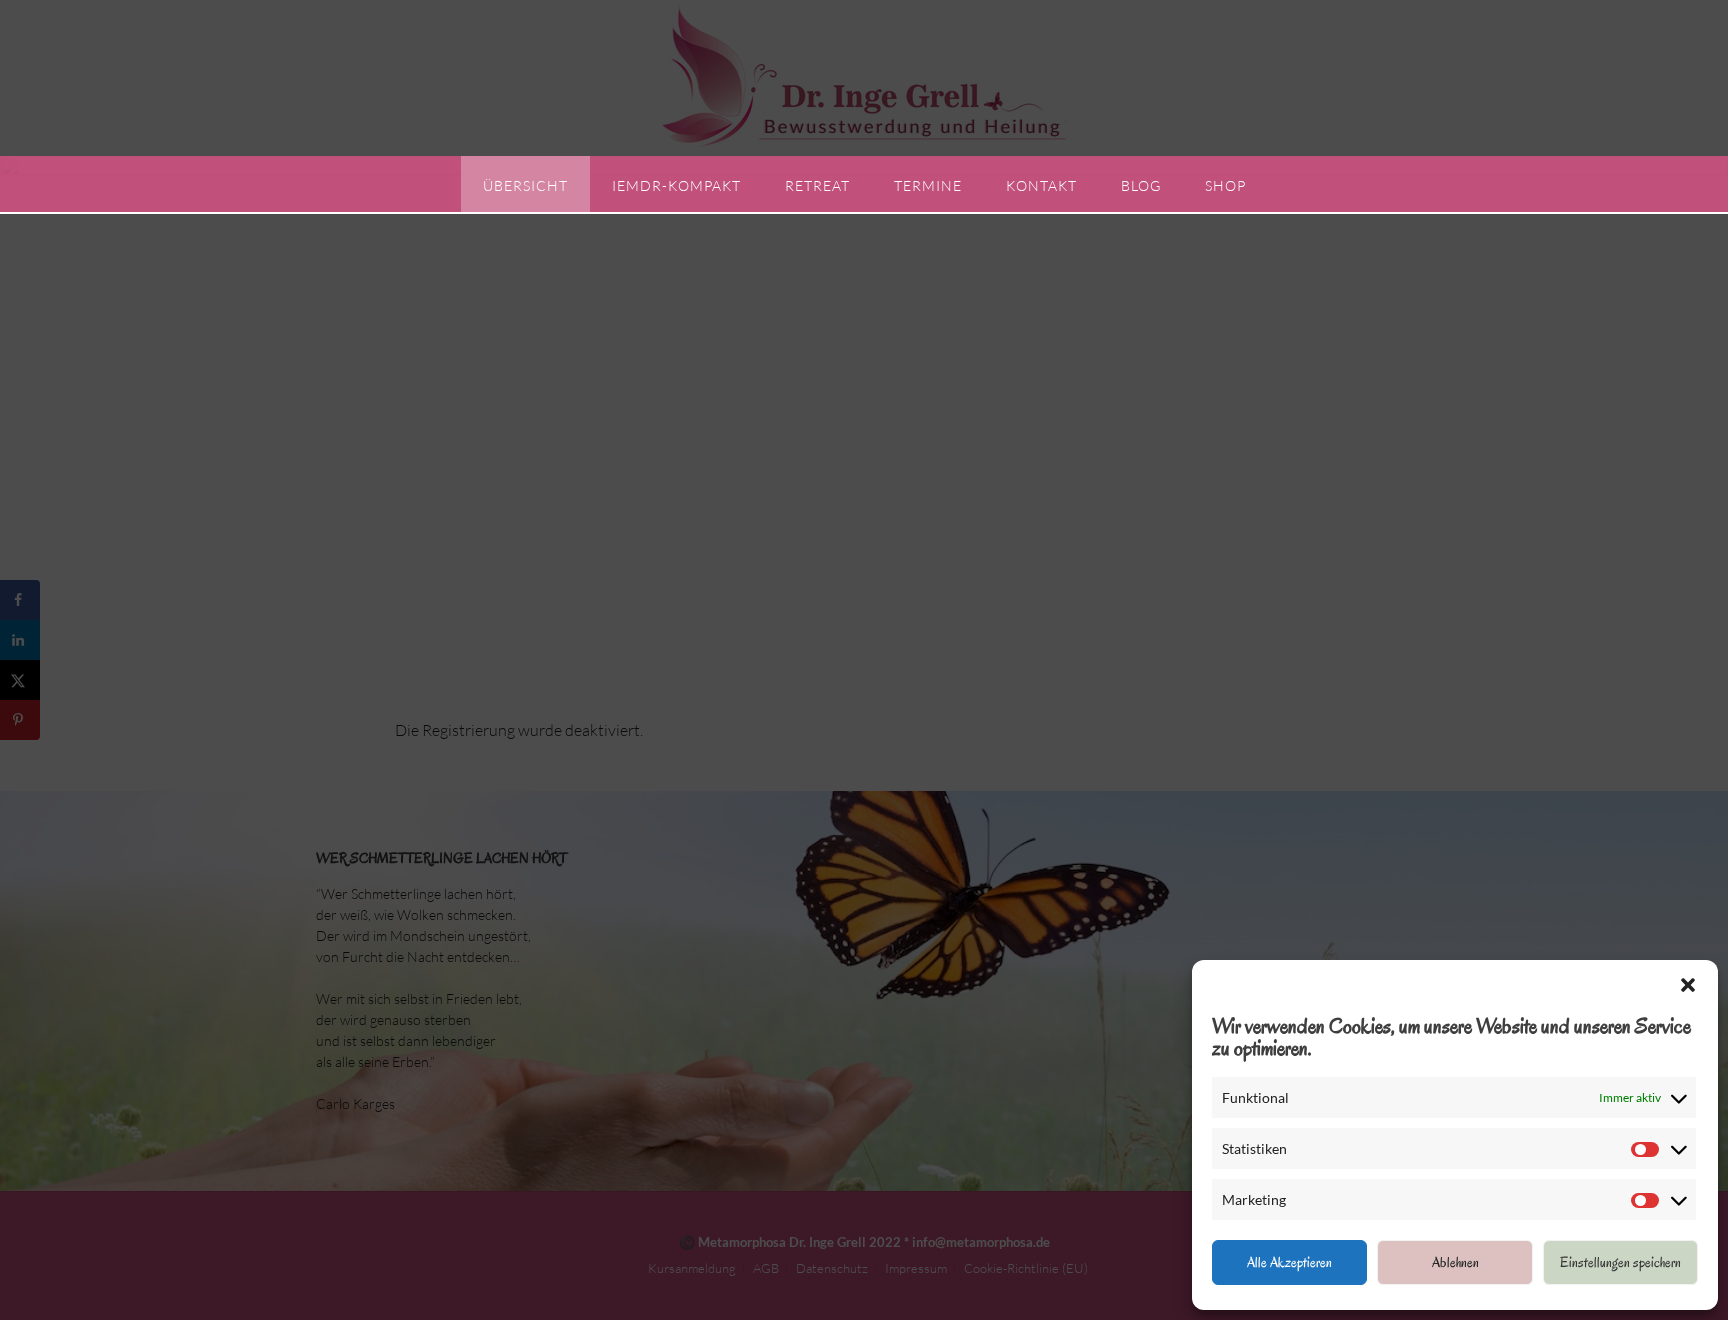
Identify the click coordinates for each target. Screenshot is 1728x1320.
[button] (1688, 985)
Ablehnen (1455, 1262)
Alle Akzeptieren (1289, 1262)
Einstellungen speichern (1620, 1262)
